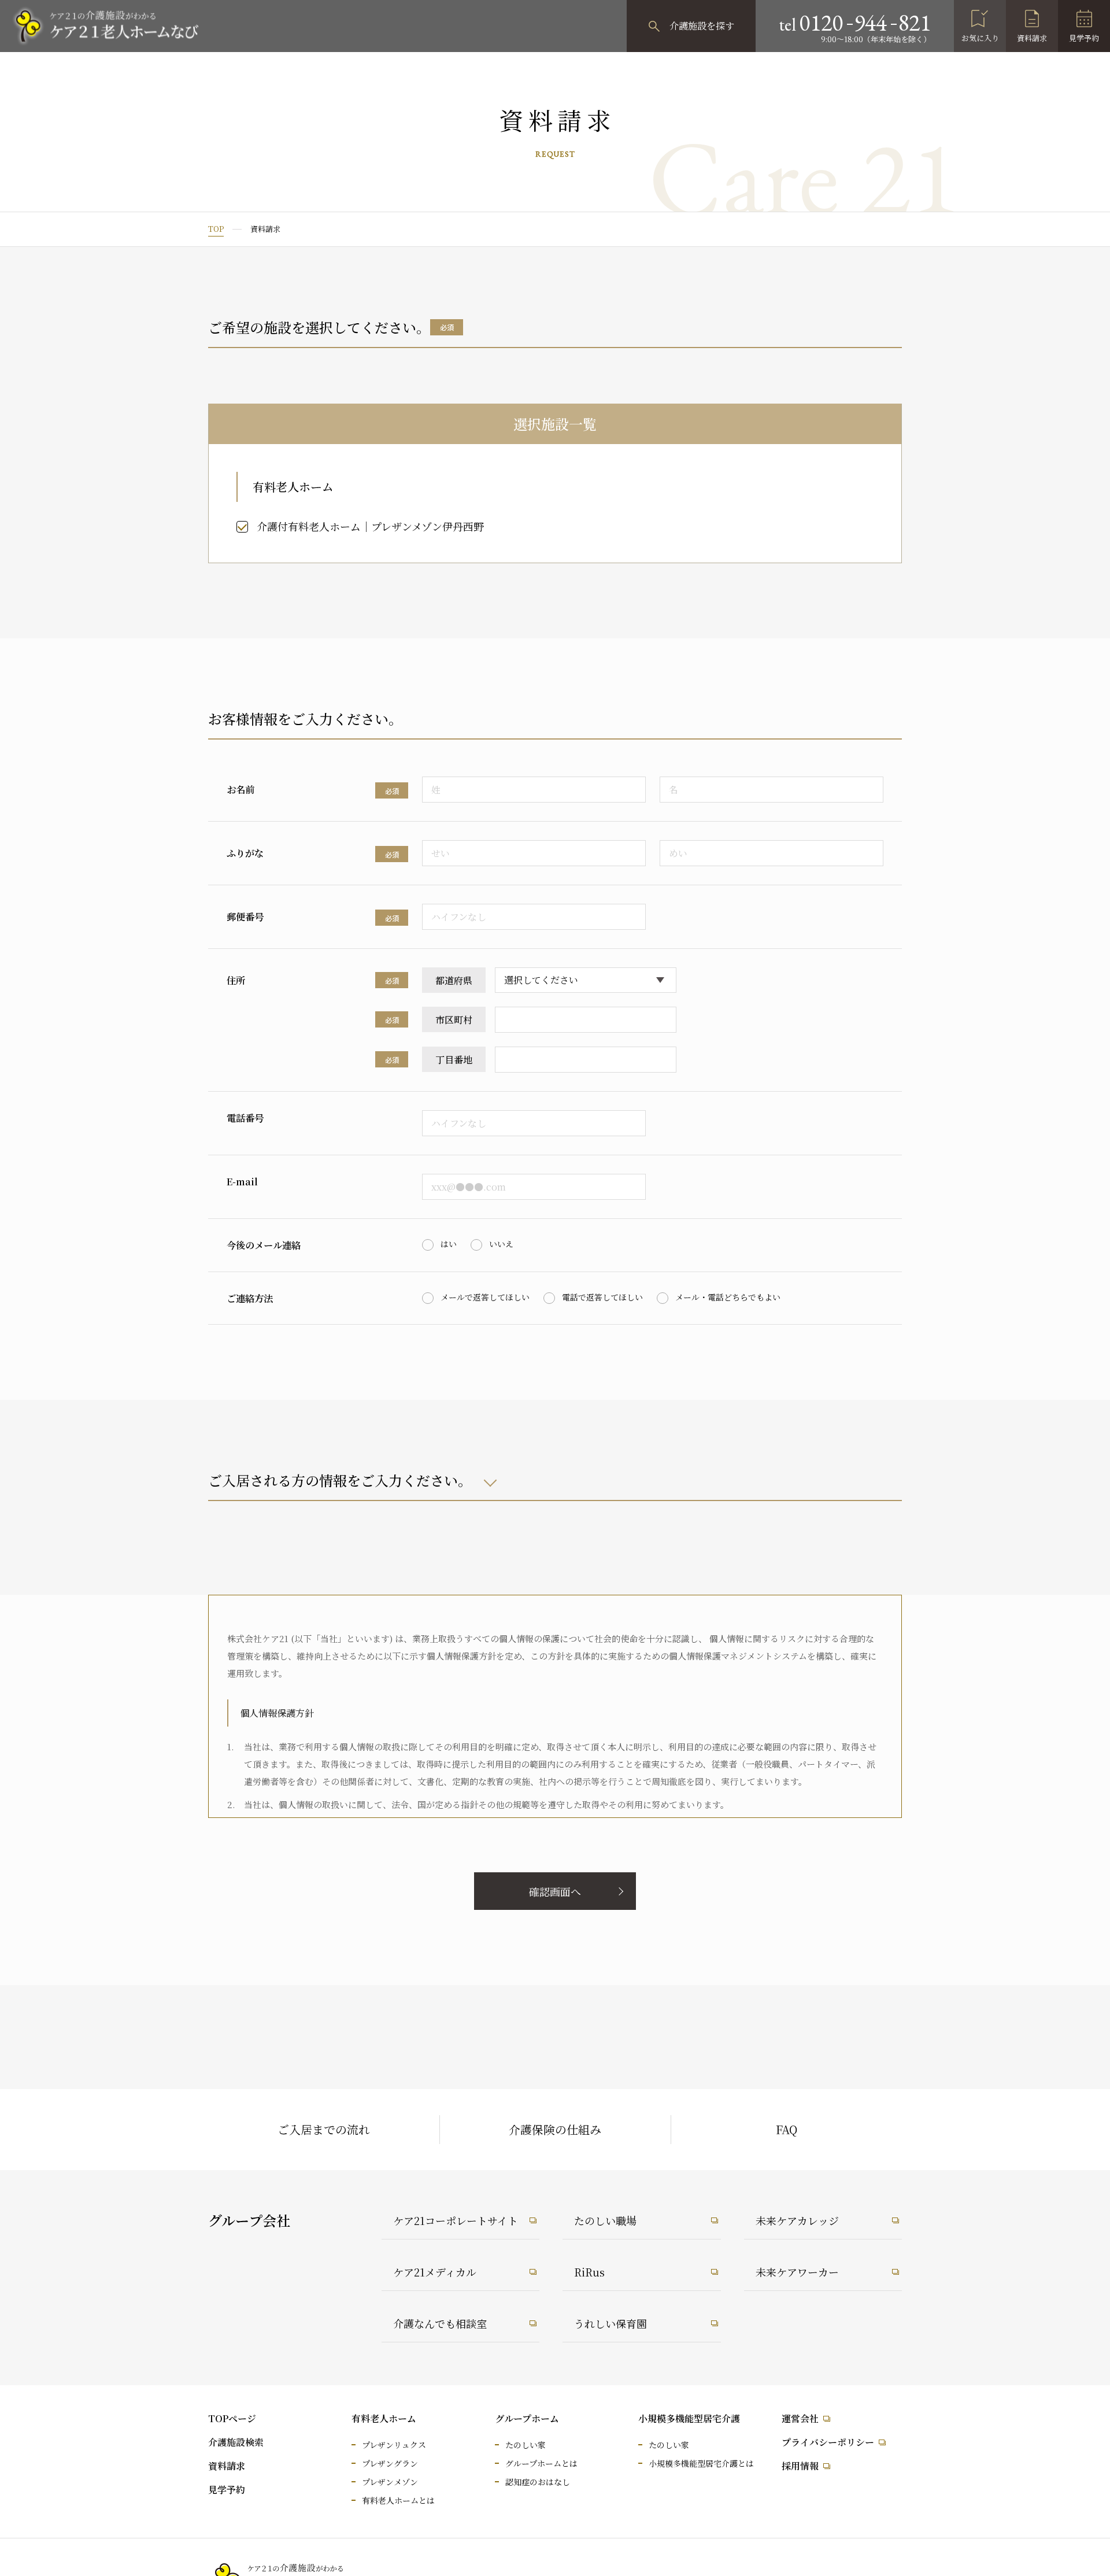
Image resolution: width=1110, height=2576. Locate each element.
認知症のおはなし (538, 2482)
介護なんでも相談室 (440, 2323)
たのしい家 (526, 2445)
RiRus (589, 2272)
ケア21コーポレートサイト (456, 2220)
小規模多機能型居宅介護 (689, 2418)
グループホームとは (541, 2463)
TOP (216, 229)
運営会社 (800, 2418)
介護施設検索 (236, 2442)
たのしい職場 (605, 2220)
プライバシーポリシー (828, 2442)
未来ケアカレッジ (797, 2220)
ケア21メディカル (435, 2272)
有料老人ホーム (384, 2418)
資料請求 (1032, 38)
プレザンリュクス (394, 2445)
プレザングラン (390, 2463)
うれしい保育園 (610, 2323)
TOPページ (232, 2418)
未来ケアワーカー (797, 2272)
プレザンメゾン (390, 2482)
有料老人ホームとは (398, 2500)
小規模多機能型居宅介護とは (701, 2463)
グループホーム (527, 2418)
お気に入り (980, 38)
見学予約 (1084, 38)
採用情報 (800, 2466)
